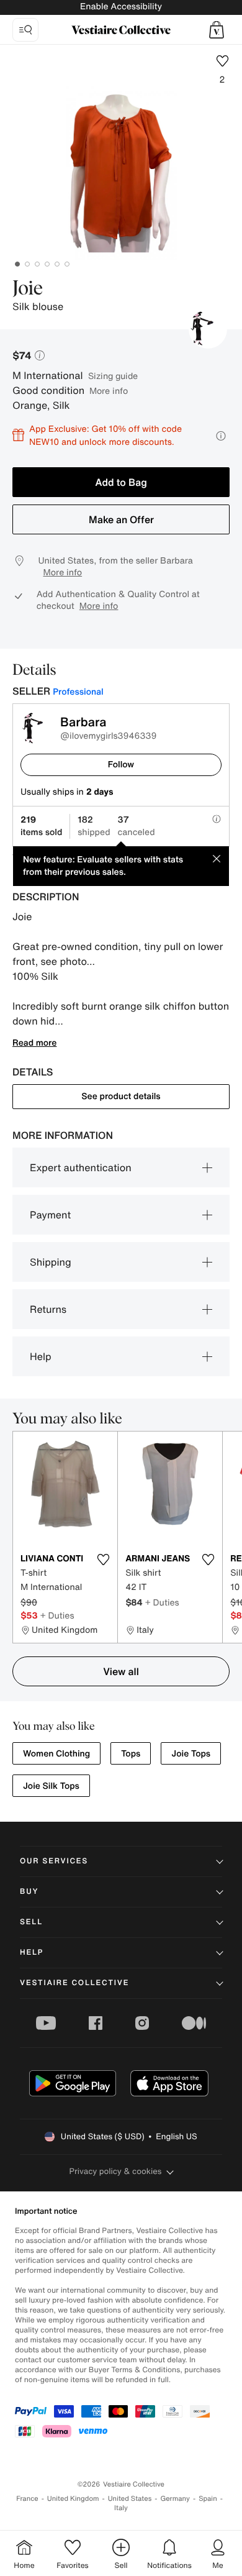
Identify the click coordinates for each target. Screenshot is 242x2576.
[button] (217, 30)
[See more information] (221, 436)
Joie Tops (191, 1754)
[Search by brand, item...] (25, 30)
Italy (121, 2508)
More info (109, 391)
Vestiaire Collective (74, 1983)
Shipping (51, 1262)
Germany (175, 2499)
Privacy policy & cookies (116, 2171)
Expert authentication (81, 1167)
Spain (208, 2499)
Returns (48, 1309)
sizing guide (113, 376)
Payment (50, 1215)
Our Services (54, 1861)
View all (121, 1671)
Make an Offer (121, 519)
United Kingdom (73, 2499)
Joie (28, 289)
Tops (131, 1754)
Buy (29, 1892)
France (27, 2499)
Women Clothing (56, 1754)
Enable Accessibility (121, 7)
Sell (31, 1922)
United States (130, 2499)
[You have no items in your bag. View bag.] (217, 30)
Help (41, 1356)
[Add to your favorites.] (103, 1560)
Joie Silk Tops (51, 1786)
